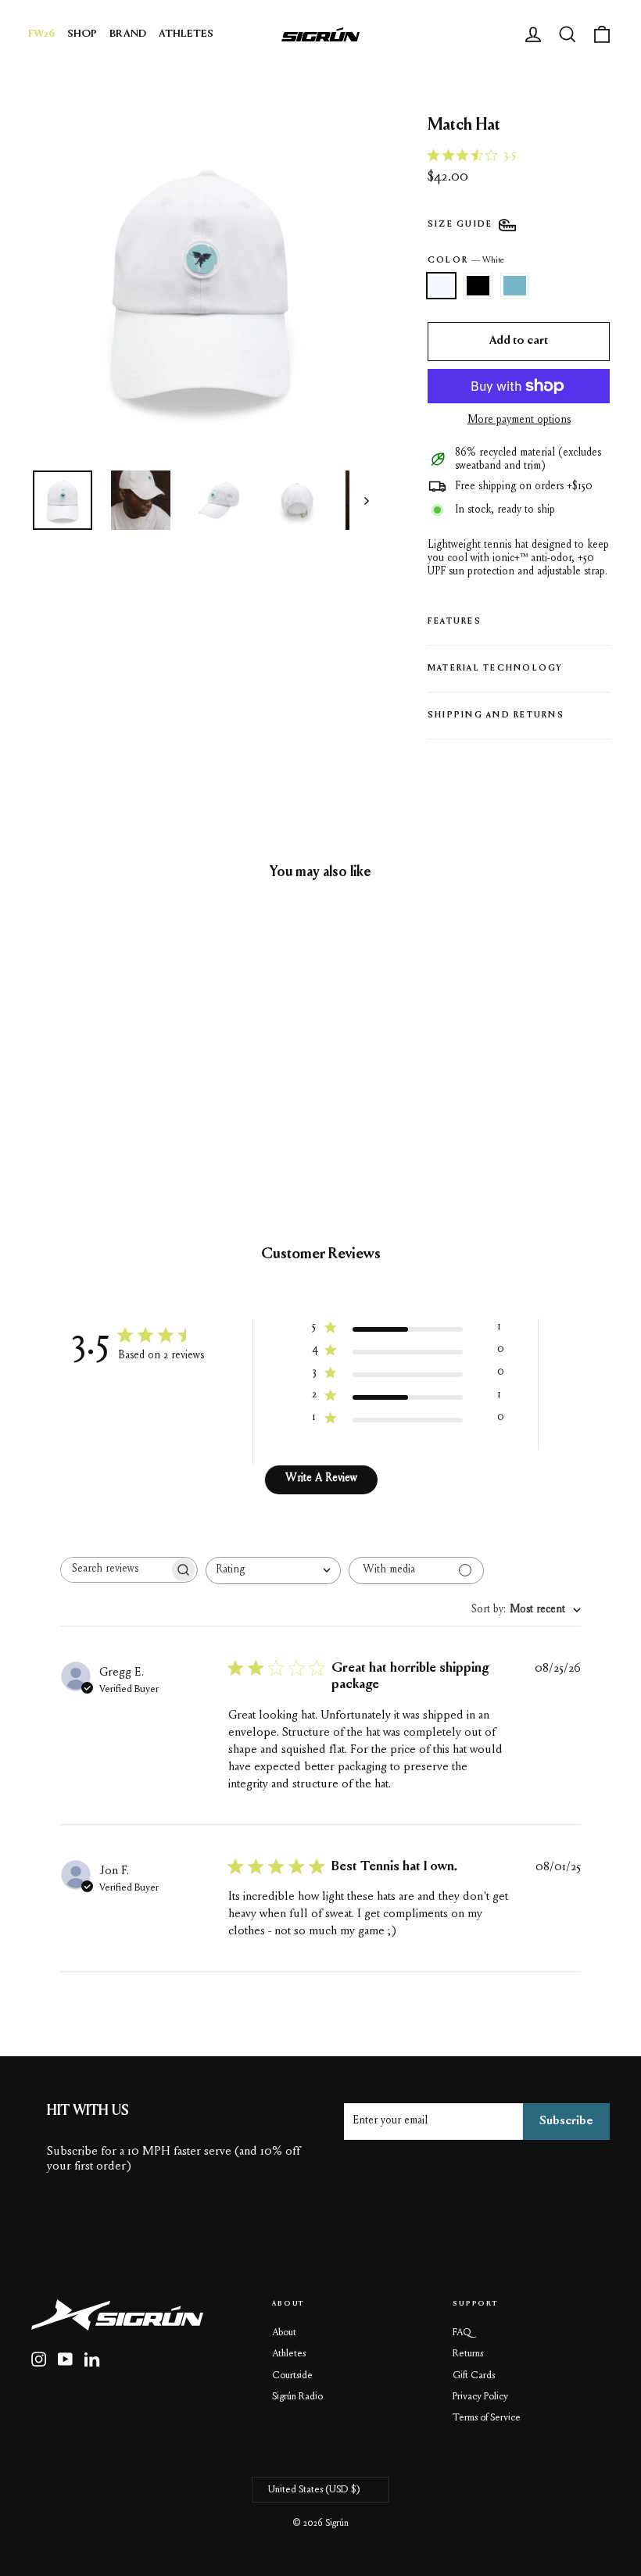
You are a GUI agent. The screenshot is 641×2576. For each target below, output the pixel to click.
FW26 (41, 34)
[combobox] (273, 1571)
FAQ (462, 2333)
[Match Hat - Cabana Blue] (80, 1071)
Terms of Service (487, 2418)
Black (478, 286)
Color (466, 261)
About (284, 2333)
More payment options (519, 420)
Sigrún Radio (297, 2397)
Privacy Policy (480, 2397)
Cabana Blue (515, 286)
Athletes (289, 2354)
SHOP (82, 34)
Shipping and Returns (496, 716)
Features (455, 622)
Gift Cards (474, 2376)
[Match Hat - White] (41, 1071)
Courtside (292, 2376)
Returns (468, 2354)
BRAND (128, 34)
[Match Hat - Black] (61, 1071)
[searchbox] (115, 1570)
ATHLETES (186, 34)
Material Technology (496, 669)
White (441, 286)
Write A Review (321, 1479)
